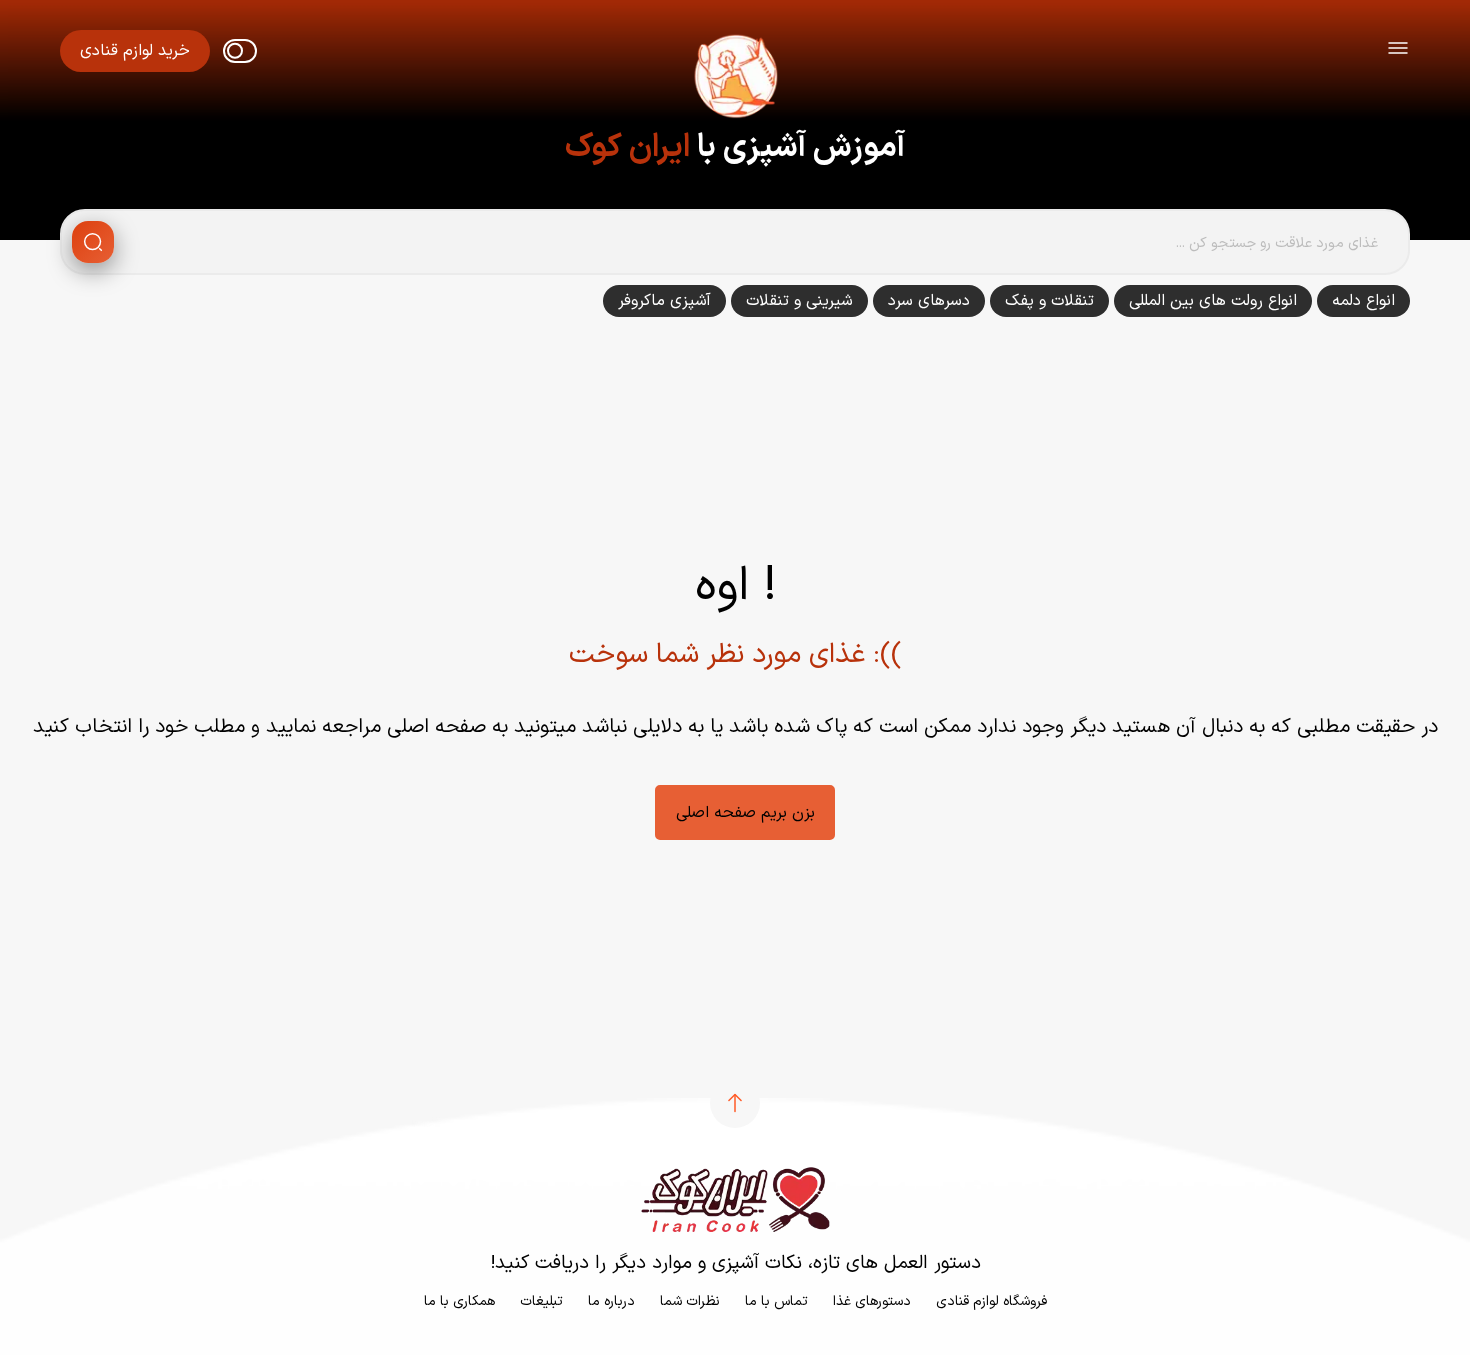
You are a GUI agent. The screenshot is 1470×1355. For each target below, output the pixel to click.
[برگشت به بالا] (735, 1103)
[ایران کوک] (735, 80)
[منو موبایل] (1398, 51)
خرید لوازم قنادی (135, 51)
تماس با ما (776, 1301)
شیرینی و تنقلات (799, 301)
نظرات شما (690, 1301)
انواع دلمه (1363, 301)
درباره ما (611, 1301)
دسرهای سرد (929, 301)
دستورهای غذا (872, 1301)
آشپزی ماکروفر (664, 301)
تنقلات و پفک (1049, 301)
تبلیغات (541, 1301)
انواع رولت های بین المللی (1213, 301)
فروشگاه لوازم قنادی (991, 1301)
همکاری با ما (459, 1301)
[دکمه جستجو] (93, 242)
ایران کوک (627, 148)
